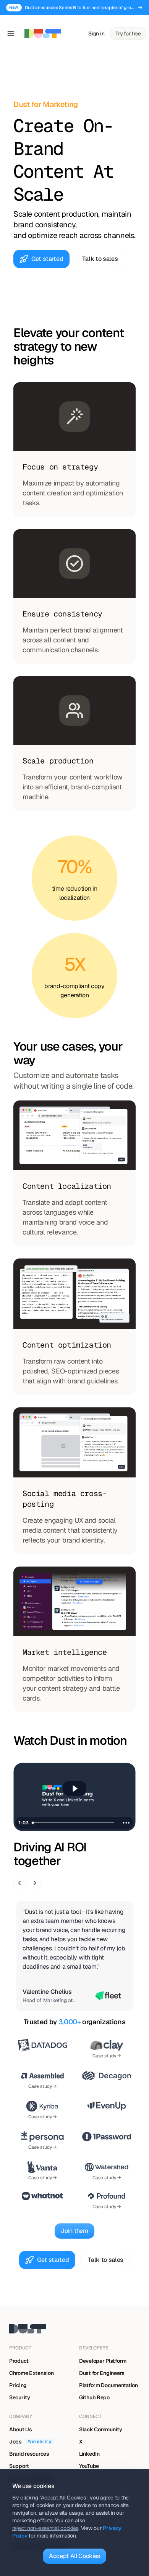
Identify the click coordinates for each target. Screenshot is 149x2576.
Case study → (107, 2056)
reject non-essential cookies (45, 2528)
